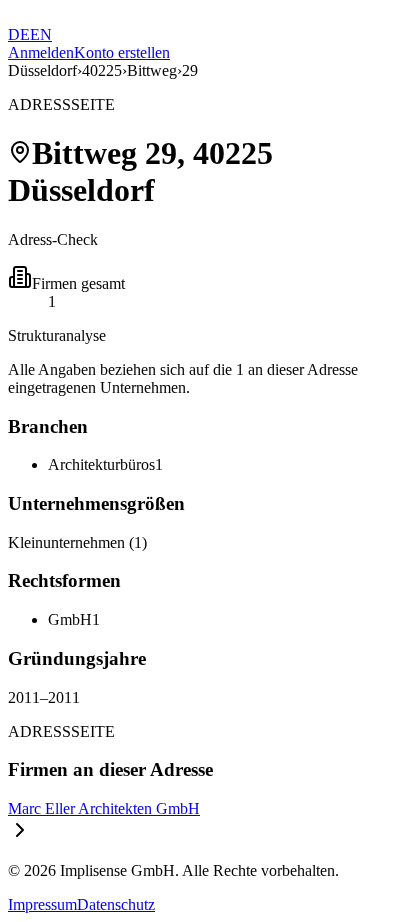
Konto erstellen (122, 52)
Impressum (42, 904)
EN (41, 34)
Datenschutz (116, 904)
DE (19, 34)
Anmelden (41, 52)
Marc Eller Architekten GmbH (104, 808)
